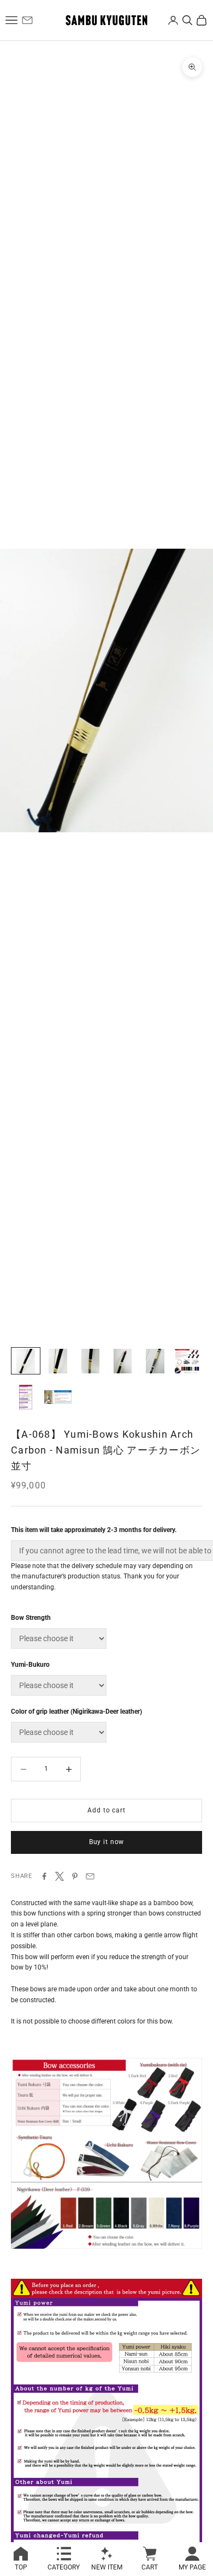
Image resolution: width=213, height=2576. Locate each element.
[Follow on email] (27, 20)
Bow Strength (31, 1618)
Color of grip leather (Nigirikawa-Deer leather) (76, 1712)
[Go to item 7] (26, 1397)
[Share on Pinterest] (75, 1876)
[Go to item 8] (58, 1397)
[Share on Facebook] (44, 1876)
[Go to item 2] (58, 1361)
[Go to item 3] (90, 1361)
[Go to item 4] (122, 1361)
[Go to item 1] (26, 1361)
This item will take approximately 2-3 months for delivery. (94, 1530)
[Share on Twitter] (60, 1876)
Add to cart (106, 1810)
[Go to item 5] (155, 1361)
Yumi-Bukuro (30, 1665)
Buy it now (106, 1842)
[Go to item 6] (187, 1361)
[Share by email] (90, 1876)
